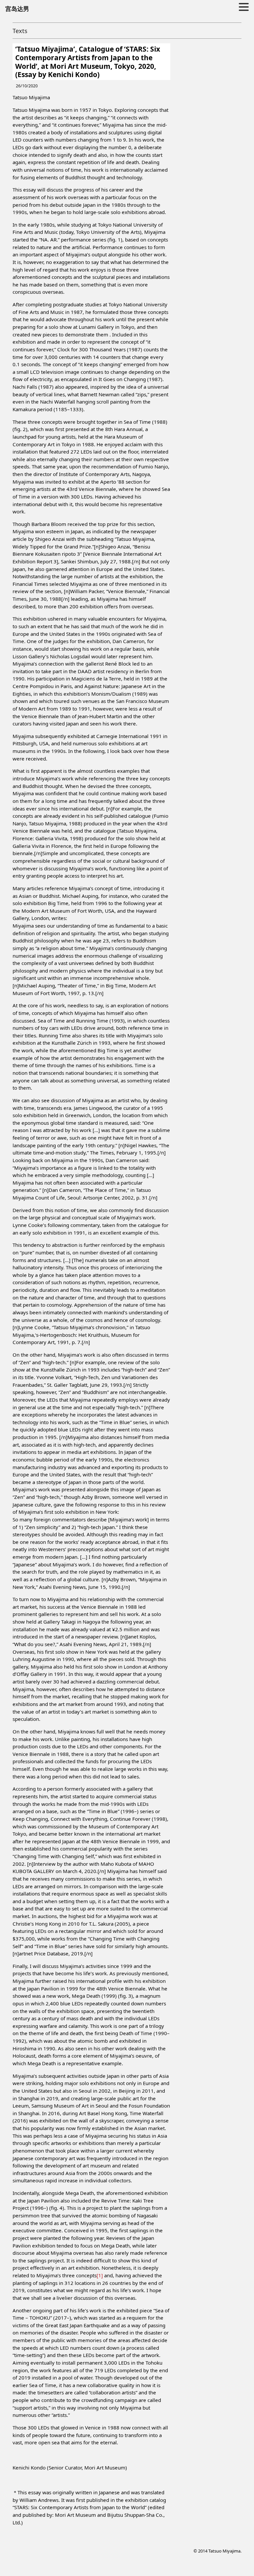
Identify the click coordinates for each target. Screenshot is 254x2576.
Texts (20, 31)
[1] (100, 2275)
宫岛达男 (17, 9)
